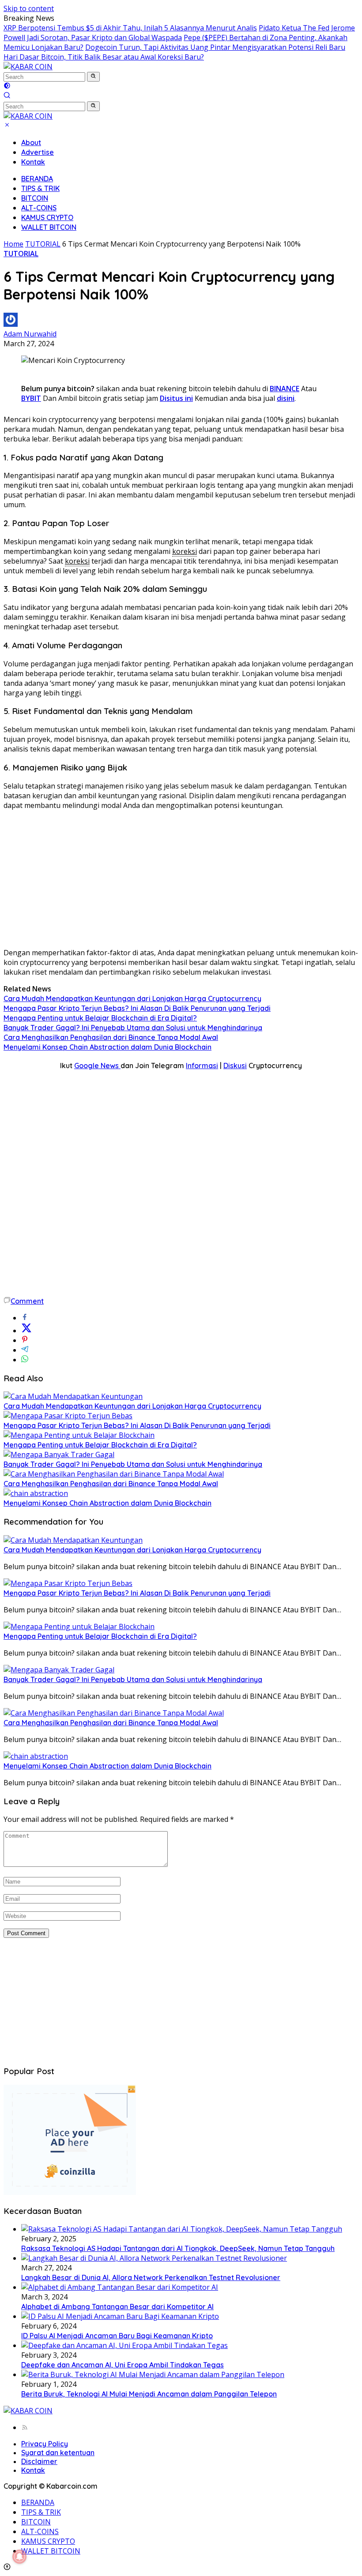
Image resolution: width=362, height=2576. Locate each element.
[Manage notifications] (19, 2557)
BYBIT (31, 398)
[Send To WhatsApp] (25, 1360)
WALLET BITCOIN (49, 227)
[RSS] (25, 2427)
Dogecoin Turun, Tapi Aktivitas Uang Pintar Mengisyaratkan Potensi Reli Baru (215, 47)
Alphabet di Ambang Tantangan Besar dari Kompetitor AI (117, 2307)
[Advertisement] (181, 879)
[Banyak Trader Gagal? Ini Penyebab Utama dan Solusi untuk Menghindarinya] (59, 1454)
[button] (93, 77)
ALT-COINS (39, 208)
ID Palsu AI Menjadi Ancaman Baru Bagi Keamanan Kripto (117, 2336)
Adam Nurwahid (30, 334)
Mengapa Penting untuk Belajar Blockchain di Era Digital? (100, 1018)
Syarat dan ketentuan (58, 2453)
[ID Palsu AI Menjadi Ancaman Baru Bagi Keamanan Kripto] (120, 2316)
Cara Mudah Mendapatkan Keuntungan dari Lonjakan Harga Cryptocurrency (132, 998)
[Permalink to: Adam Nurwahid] (11, 324)
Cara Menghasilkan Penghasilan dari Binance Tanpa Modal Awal (111, 1037)
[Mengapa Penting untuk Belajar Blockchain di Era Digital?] (79, 1435)
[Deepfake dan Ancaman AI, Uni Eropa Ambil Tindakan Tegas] (124, 2345)
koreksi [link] (185, 551)
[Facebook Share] (25, 1318)
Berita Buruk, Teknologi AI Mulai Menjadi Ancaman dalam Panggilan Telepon (149, 2394)
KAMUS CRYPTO (47, 217)
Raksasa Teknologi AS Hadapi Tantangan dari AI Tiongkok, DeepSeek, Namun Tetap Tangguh (178, 2248)
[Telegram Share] (25, 1350)
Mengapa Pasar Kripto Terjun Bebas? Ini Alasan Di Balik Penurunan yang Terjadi (137, 1008)
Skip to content (29, 8)
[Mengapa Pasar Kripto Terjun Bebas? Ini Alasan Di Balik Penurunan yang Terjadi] (68, 1416)
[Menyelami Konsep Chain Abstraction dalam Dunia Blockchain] (36, 1493)
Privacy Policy (45, 2444)
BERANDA (37, 179)
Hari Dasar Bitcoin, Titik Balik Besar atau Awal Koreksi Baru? (104, 57)
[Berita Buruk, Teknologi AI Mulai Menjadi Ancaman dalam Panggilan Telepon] (153, 2374)
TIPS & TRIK (40, 188)
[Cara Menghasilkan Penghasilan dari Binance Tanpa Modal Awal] (114, 1474)
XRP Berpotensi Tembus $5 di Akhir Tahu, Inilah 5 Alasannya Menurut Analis (130, 28)
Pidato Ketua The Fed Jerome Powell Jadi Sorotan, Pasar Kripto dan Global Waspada (179, 33)
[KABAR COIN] (28, 67)
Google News (97, 1066)
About (31, 142)
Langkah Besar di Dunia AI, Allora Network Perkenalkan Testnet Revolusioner (151, 2277)
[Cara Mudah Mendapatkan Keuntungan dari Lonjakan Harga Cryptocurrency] (73, 1396)
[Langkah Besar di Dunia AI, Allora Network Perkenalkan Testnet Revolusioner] (154, 2258)
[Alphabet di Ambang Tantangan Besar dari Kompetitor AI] (120, 2287)
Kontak (33, 162)
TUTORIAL (21, 254)
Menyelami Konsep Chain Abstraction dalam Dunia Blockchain (107, 1047)
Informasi (202, 1066)
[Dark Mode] (7, 86)
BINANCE (285, 389)
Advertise (38, 152)
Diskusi (235, 1066)
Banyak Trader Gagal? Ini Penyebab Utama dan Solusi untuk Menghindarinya (133, 1028)
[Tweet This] (26, 1331)
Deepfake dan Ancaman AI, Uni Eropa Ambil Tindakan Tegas (123, 2365)
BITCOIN (35, 198)
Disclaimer (39, 2461)
